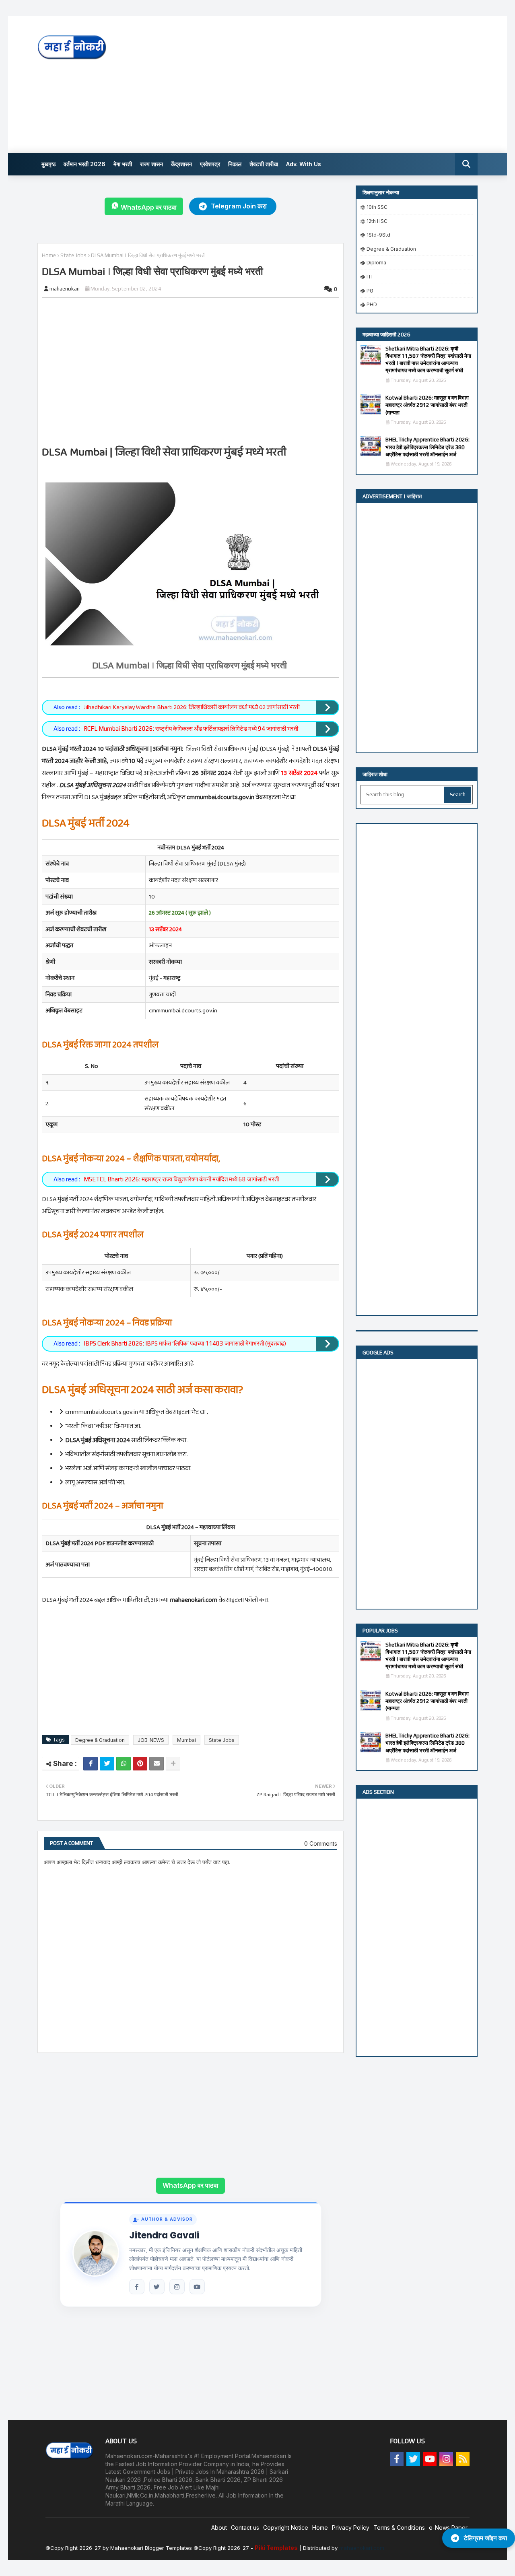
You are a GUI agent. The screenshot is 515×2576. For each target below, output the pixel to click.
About (219, 2528)
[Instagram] (177, 2287)
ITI (370, 277)
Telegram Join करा (239, 206)
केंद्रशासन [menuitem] (181, 164)
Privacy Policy (351, 2528)
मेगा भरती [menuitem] (123, 164)
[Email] (157, 1764)
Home (49, 255)
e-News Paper (448, 2528)
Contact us (245, 2528)
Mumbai (186, 1740)
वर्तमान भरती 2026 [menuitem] (84, 164)
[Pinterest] (140, 1764)
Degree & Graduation (100, 1740)
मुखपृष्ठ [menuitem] (48, 164)
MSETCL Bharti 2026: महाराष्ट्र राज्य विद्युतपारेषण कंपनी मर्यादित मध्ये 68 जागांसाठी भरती (181, 1179)
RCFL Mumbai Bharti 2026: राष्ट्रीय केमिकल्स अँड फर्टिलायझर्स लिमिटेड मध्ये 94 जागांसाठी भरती (191, 728)
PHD (372, 304)
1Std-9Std (378, 235)
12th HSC (377, 221)
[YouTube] (197, 2287)
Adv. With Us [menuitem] (304, 164)
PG (370, 291)
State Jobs (73, 255)
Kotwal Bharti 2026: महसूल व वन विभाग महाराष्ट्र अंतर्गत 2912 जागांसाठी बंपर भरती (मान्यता (427, 405)
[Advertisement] (331, 84)
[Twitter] (107, 1764)
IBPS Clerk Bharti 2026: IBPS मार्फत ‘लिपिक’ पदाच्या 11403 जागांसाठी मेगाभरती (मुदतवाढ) (185, 1343)
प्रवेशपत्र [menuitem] (210, 164)
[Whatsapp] (124, 1764)
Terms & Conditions (399, 2528)
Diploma (376, 263)
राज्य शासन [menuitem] (151, 164)
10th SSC (377, 207)
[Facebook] (91, 1764)
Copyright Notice (286, 2528)
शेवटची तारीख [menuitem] (264, 164)
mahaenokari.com (362, 2548)
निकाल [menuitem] (235, 164)
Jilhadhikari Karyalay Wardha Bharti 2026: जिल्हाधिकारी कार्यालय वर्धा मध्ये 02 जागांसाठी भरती (192, 707)
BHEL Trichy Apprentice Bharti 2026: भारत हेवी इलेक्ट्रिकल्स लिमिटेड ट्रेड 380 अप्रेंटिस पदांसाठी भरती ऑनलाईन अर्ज (427, 447)
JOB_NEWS (151, 1740)
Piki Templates (276, 2548)
